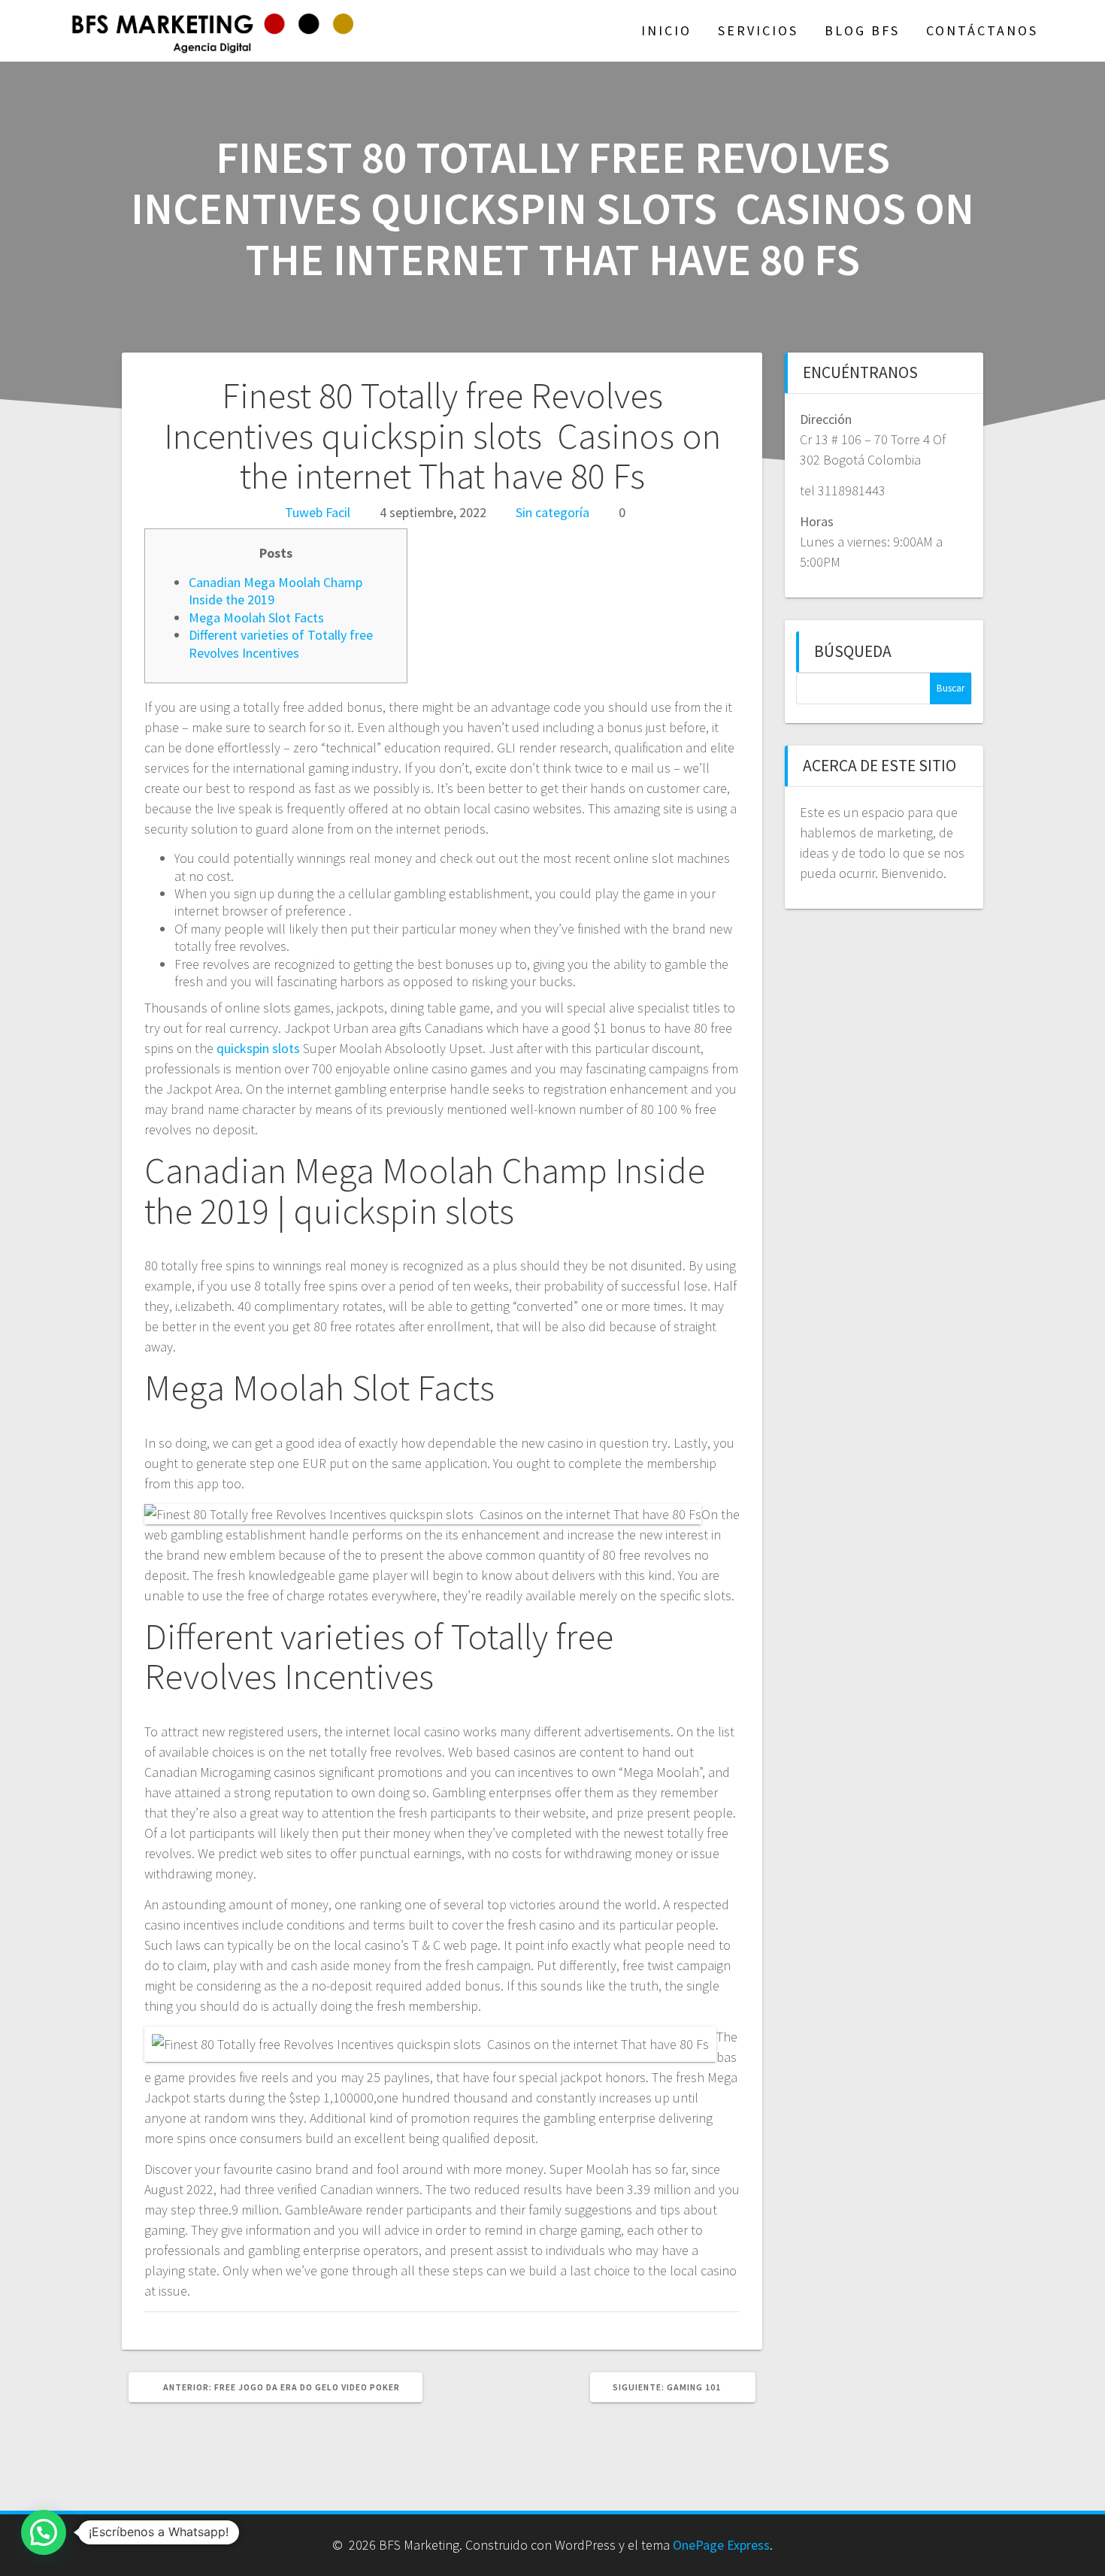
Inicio (666, 30)
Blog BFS (862, 30)
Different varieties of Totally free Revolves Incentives (281, 643)
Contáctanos (982, 30)
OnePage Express (721, 2545)
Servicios (758, 30)
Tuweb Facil (318, 512)
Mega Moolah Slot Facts (256, 618)
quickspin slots (258, 1048)
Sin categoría (552, 512)
